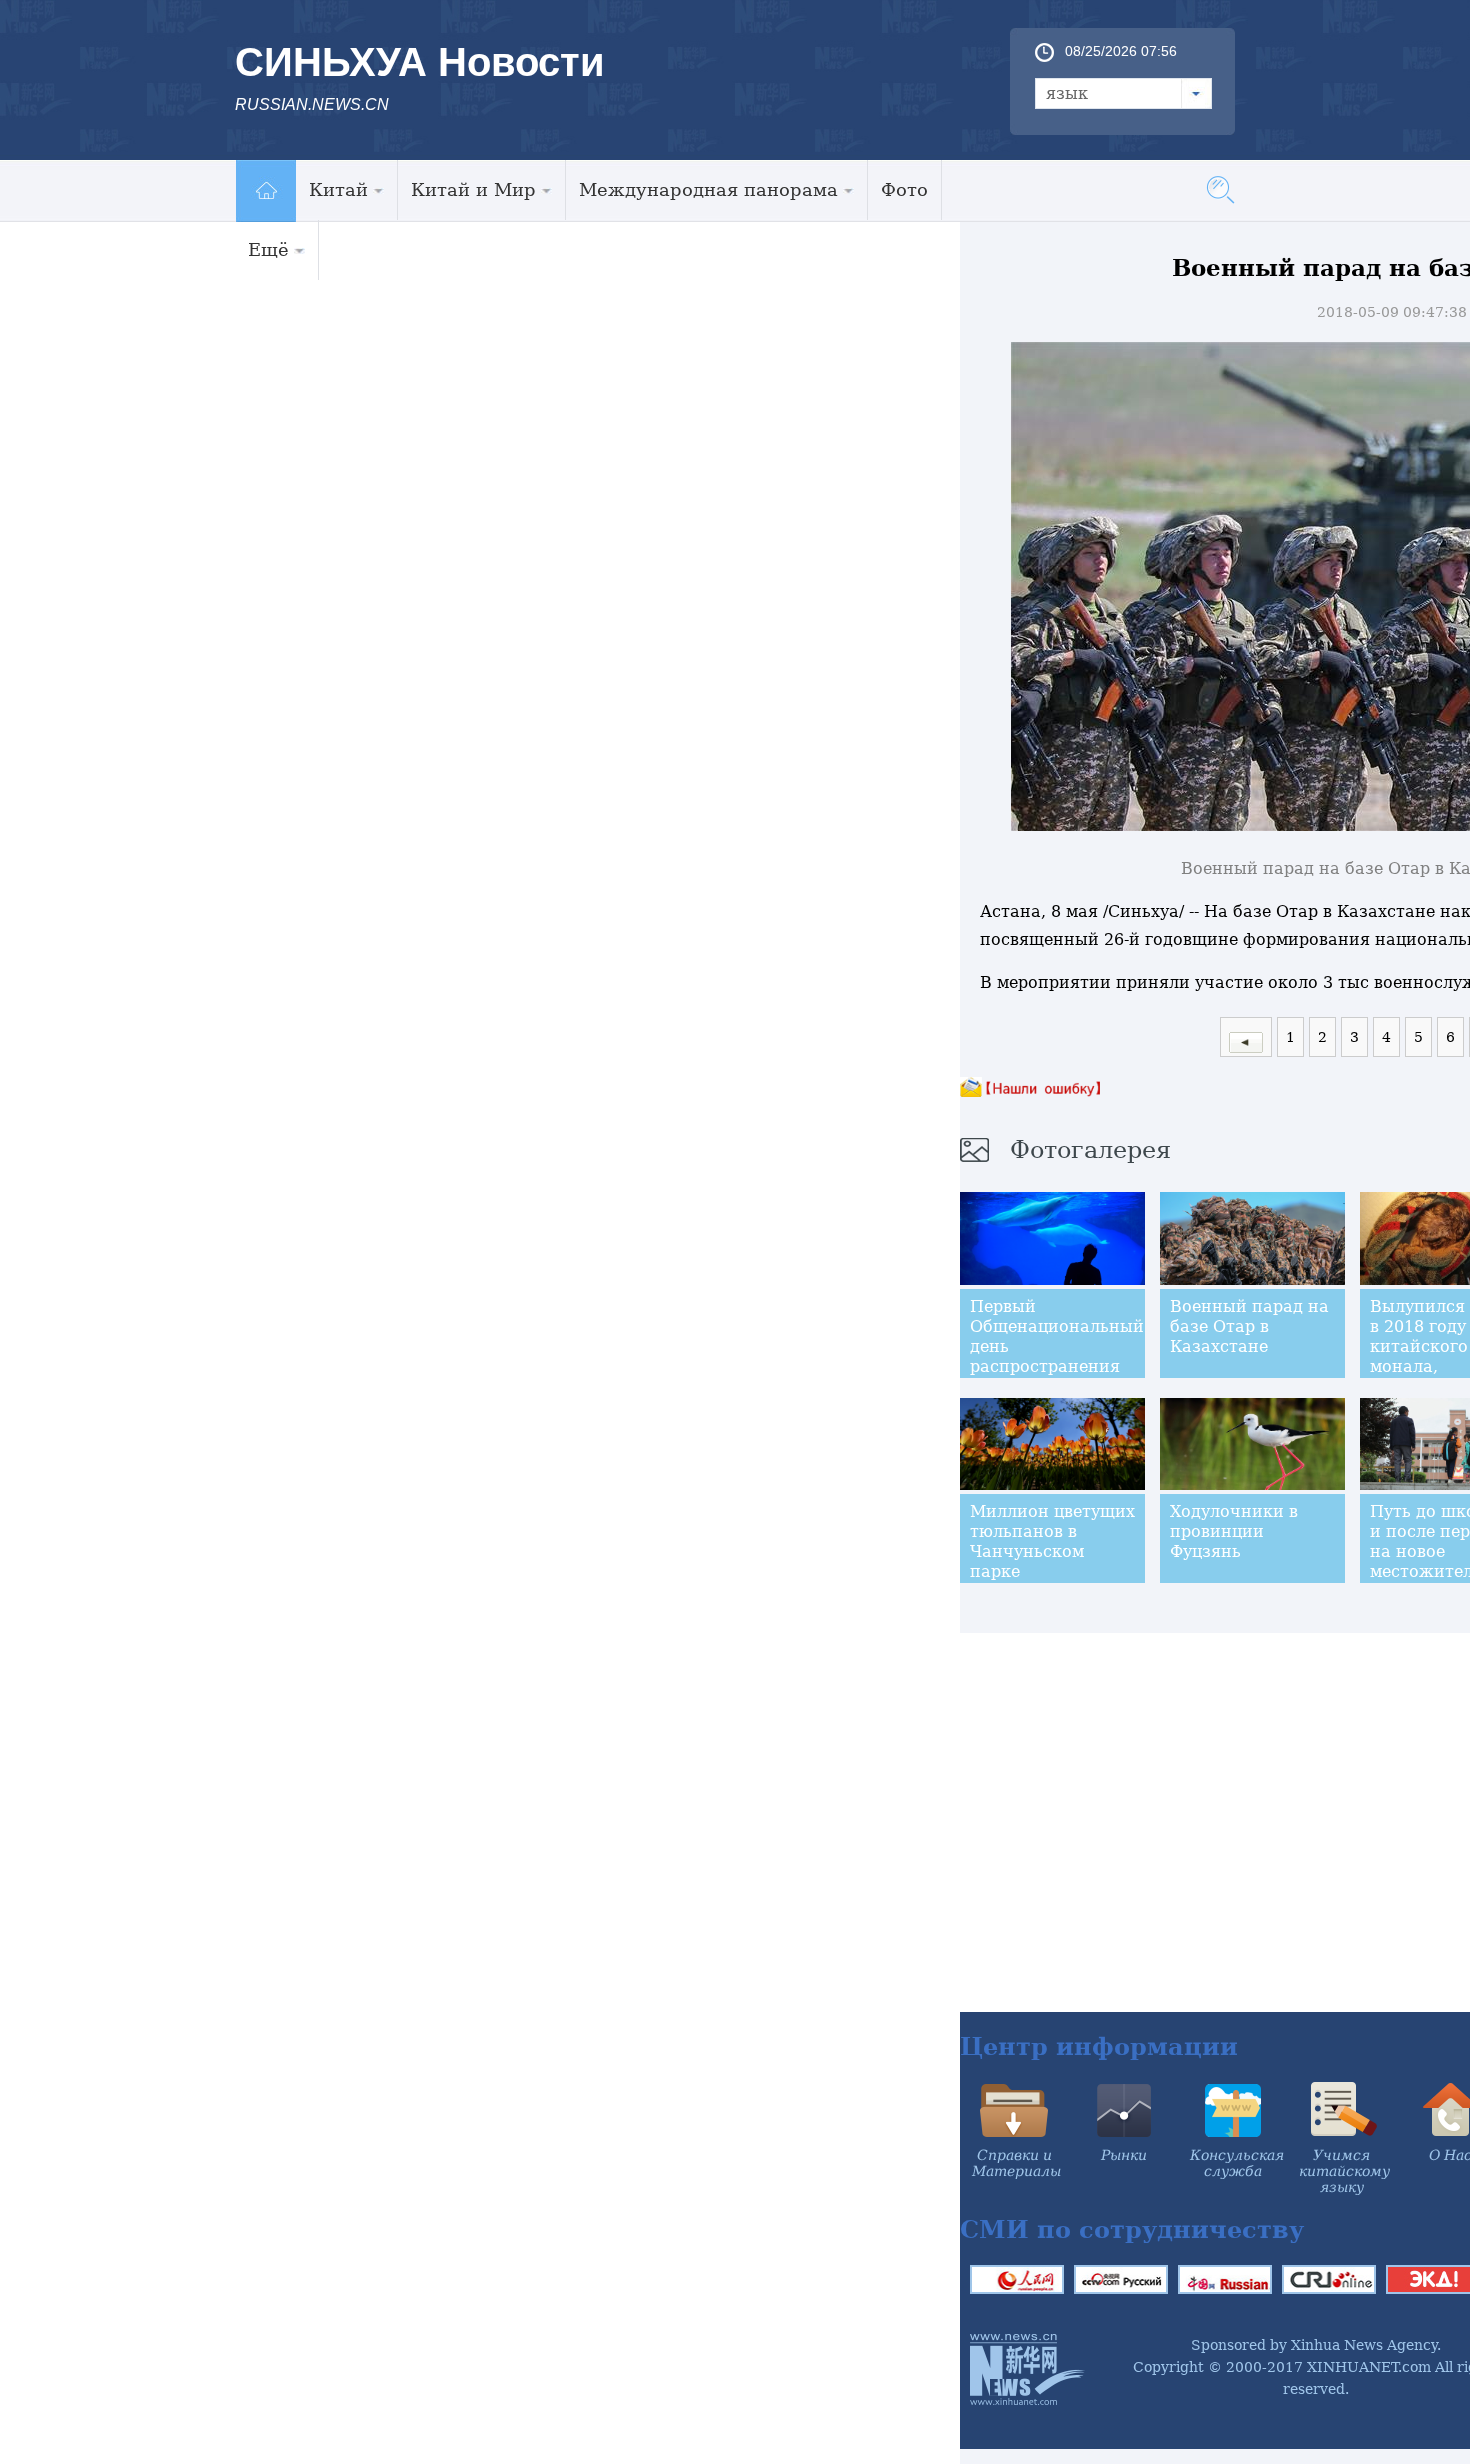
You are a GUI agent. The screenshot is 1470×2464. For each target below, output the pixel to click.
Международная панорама (708, 189)
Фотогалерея (1090, 1150)
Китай (338, 189)
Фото (904, 189)
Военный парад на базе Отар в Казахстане (1249, 1326)
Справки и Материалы (1016, 2163)
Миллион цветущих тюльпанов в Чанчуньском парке (1052, 1541)
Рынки (1124, 2155)
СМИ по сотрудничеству (1132, 2229)
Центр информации (1099, 2046)
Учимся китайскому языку (1344, 2171)
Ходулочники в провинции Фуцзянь (1234, 1531)
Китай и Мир (473, 189)
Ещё (268, 249)
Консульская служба (1237, 2163)
